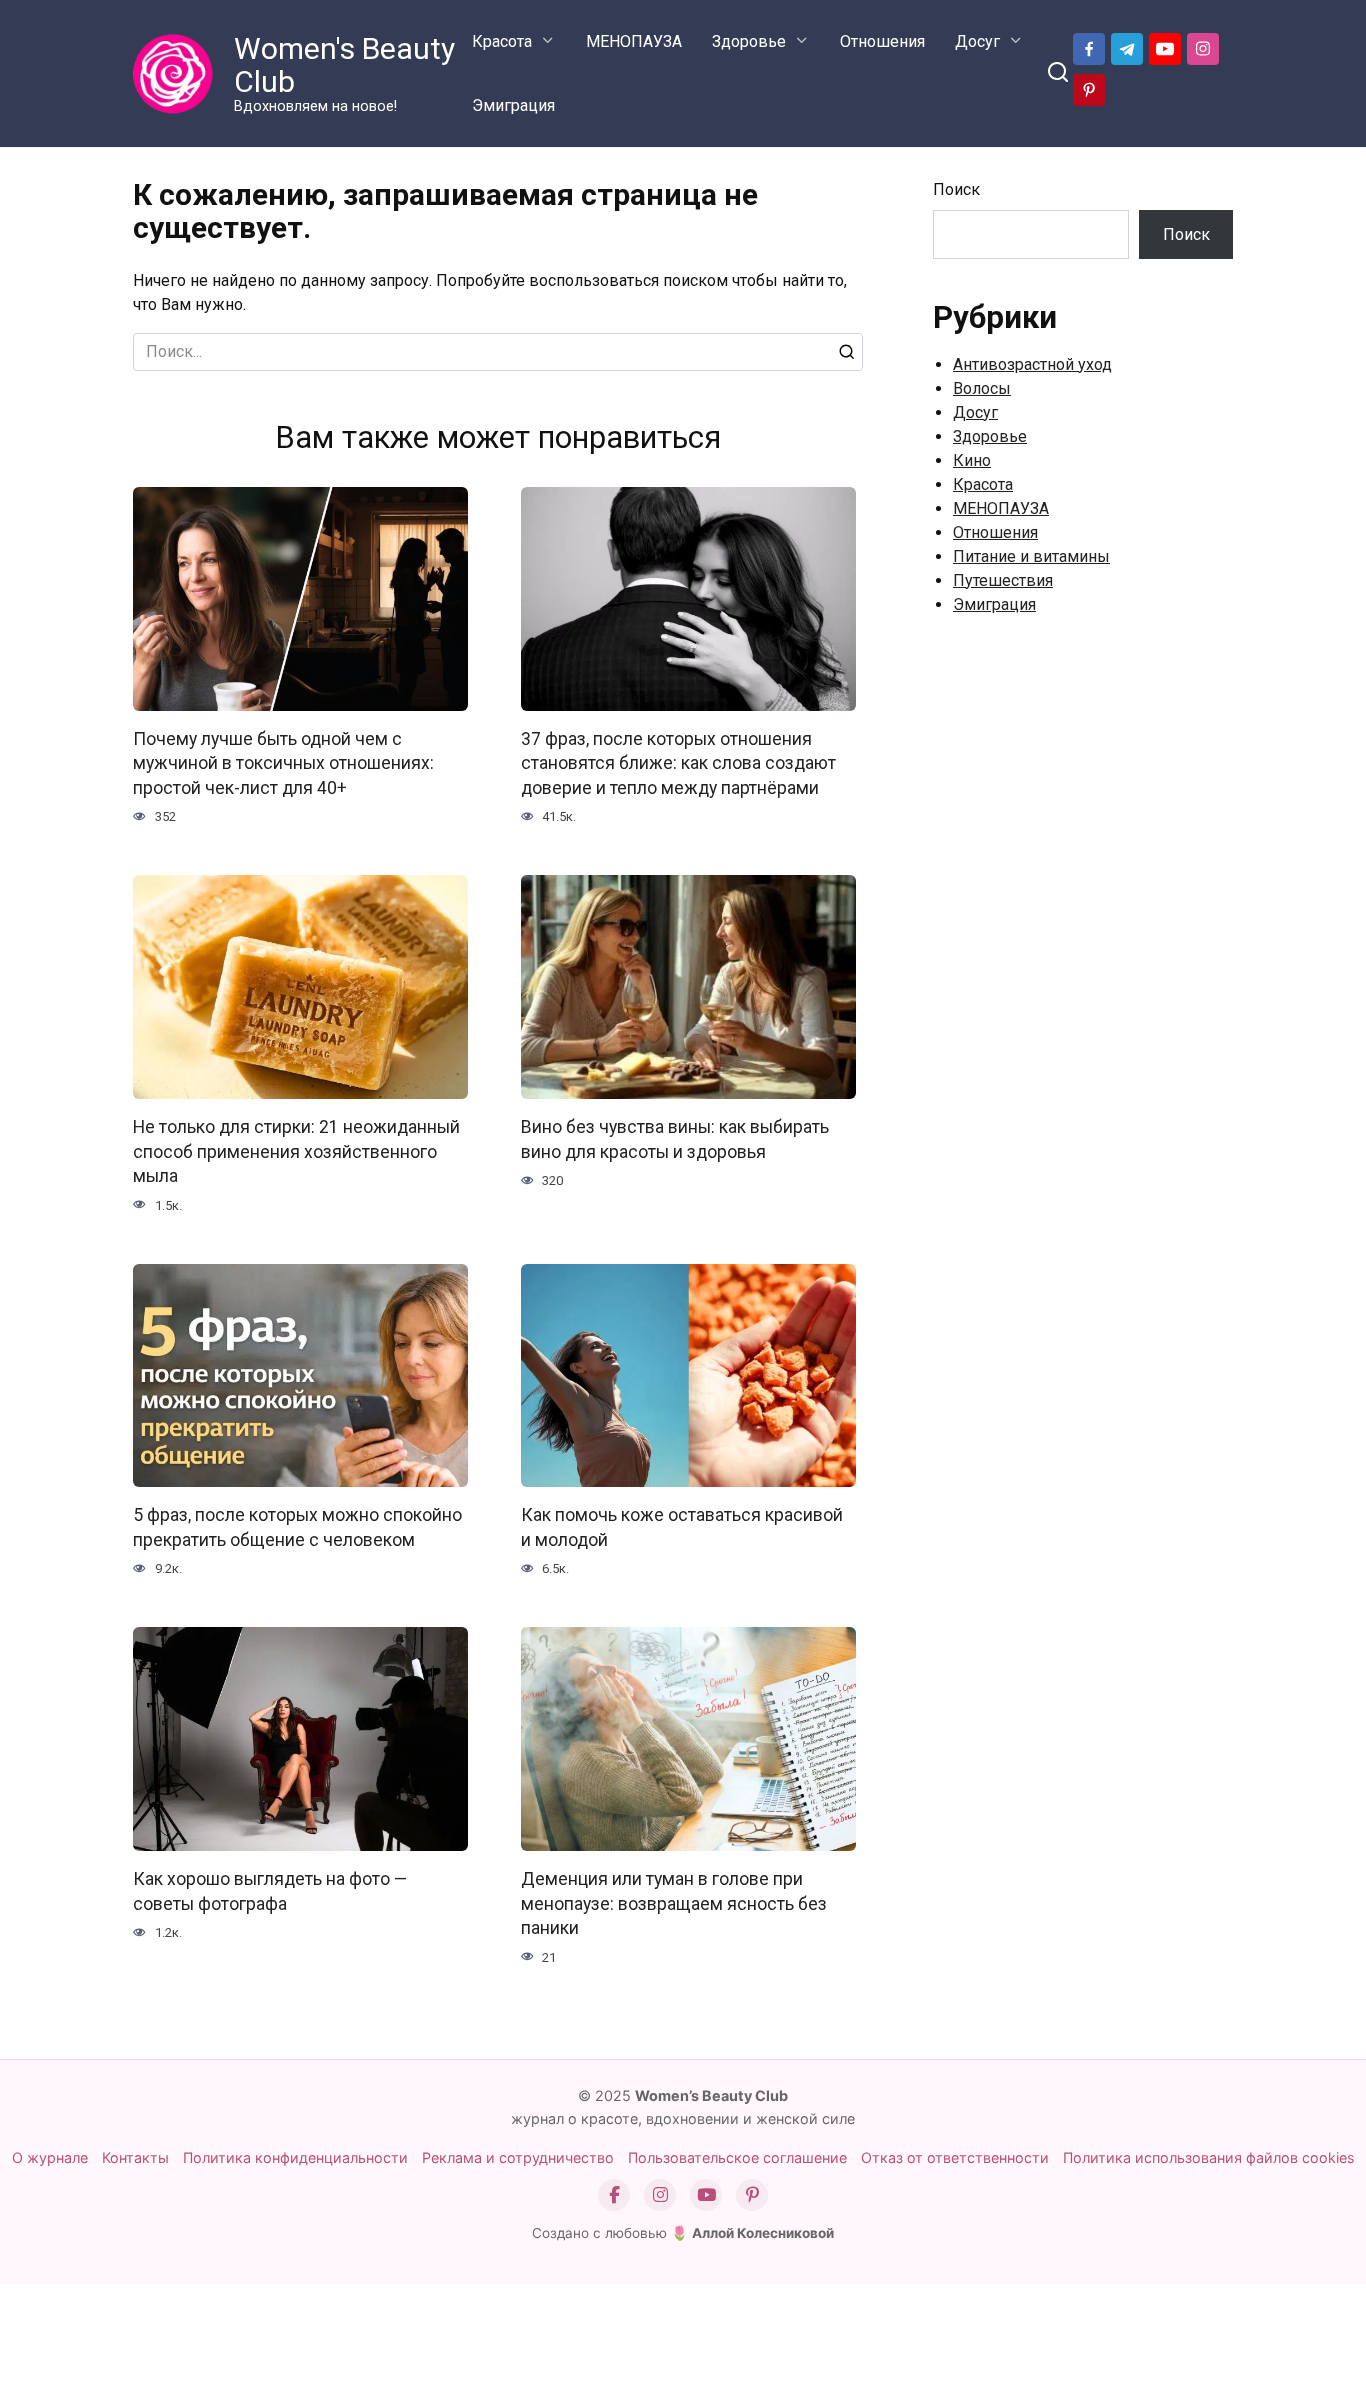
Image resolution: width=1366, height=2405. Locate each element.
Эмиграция (513, 105)
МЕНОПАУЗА (634, 41)
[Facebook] (614, 2195)
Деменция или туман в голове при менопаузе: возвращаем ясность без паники (674, 1903)
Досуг (977, 41)
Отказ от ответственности (955, 2157)
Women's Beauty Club (344, 65)
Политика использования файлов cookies (1209, 2157)
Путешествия (1003, 580)
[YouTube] (706, 2195)
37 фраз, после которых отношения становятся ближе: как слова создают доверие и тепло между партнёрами (678, 763)
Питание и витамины (1031, 556)
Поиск (956, 189)
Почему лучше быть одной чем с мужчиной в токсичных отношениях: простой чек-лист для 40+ (283, 763)
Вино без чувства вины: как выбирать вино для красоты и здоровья (675, 1139)
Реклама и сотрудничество (518, 2157)
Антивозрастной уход (1032, 364)
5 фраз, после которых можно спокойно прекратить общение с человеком (297, 1527)
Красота (502, 41)
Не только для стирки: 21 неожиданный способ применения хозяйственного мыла (296, 1151)
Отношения (882, 41)
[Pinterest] (752, 2195)
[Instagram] (660, 2195)
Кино (972, 460)
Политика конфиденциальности (295, 2157)
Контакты (135, 2157)
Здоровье (749, 41)
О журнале (50, 2157)
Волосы (982, 388)
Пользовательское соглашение (737, 2157)
